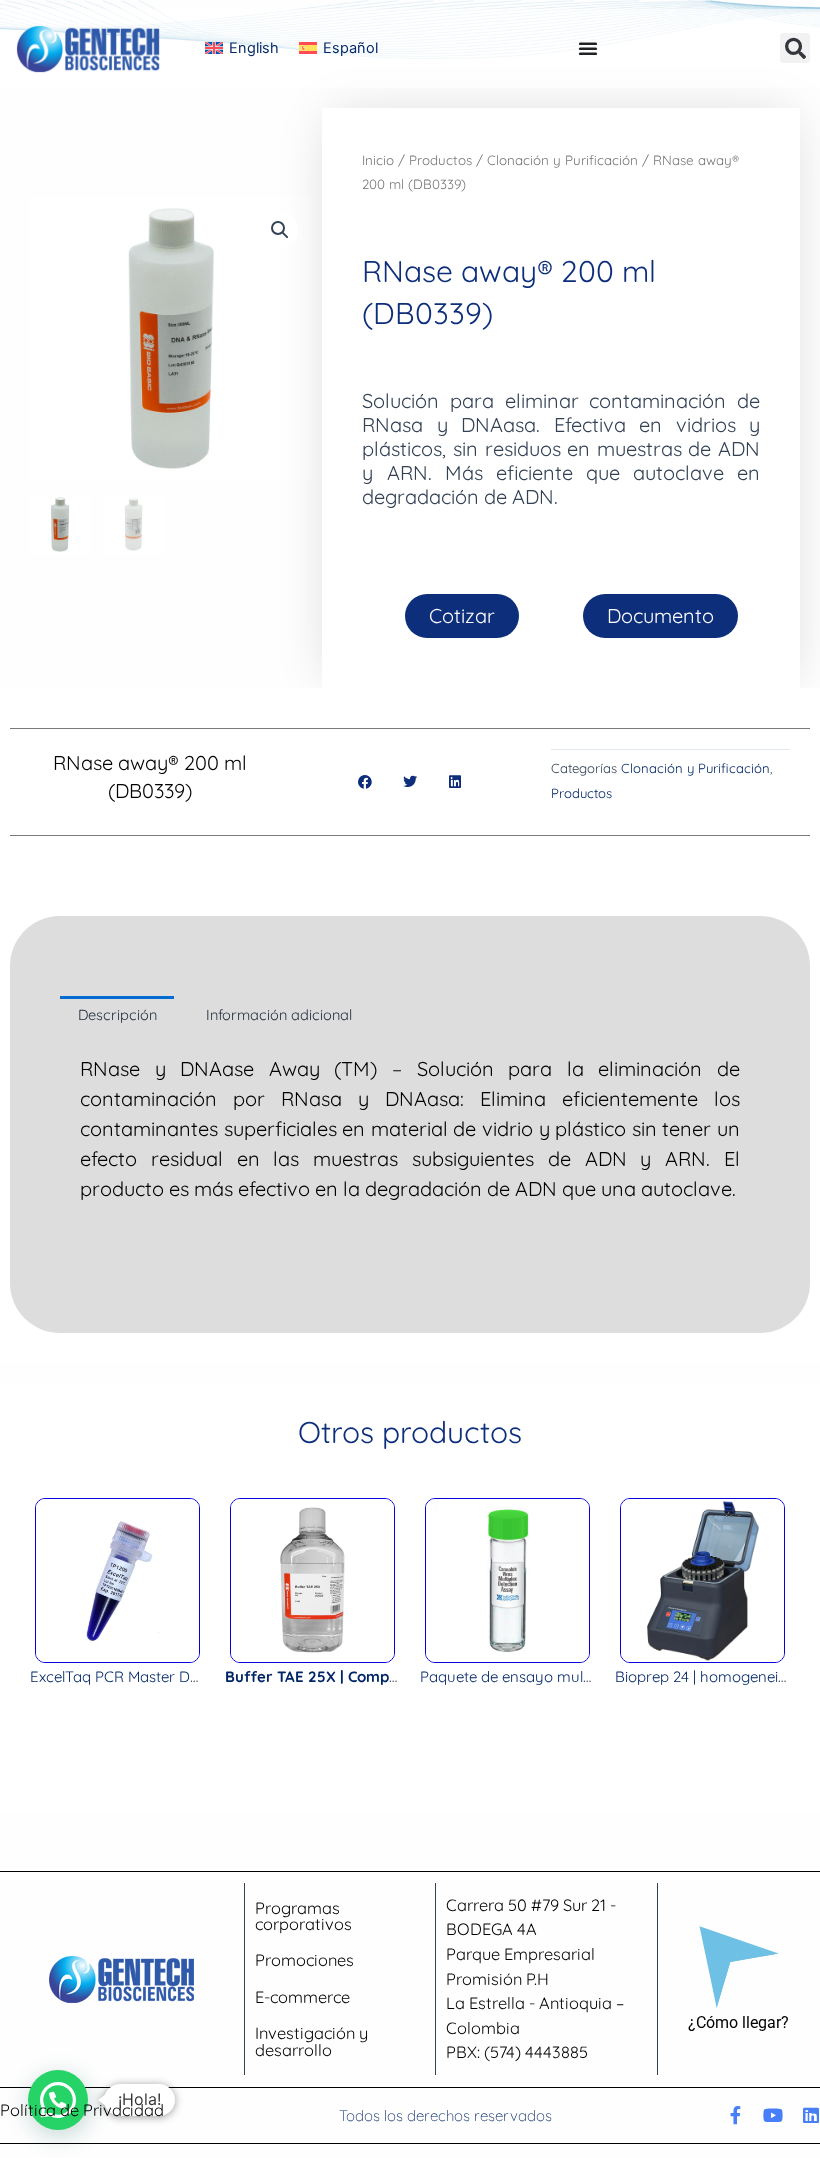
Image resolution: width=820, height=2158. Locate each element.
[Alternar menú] (588, 48)
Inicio (378, 160)
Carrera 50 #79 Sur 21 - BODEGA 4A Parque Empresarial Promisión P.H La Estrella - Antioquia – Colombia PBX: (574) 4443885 (535, 1979)
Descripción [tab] (117, 1014)
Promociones (304, 1960)
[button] (795, 48)
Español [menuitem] (350, 48)
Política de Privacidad (82, 2110)
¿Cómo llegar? (738, 2022)
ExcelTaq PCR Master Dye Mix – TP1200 (164, 1676)
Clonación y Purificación (562, 160)
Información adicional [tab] (279, 1014)
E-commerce (302, 1997)
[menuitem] (242, 48)
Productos (440, 160)
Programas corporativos (303, 1916)
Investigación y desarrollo (311, 2041)
